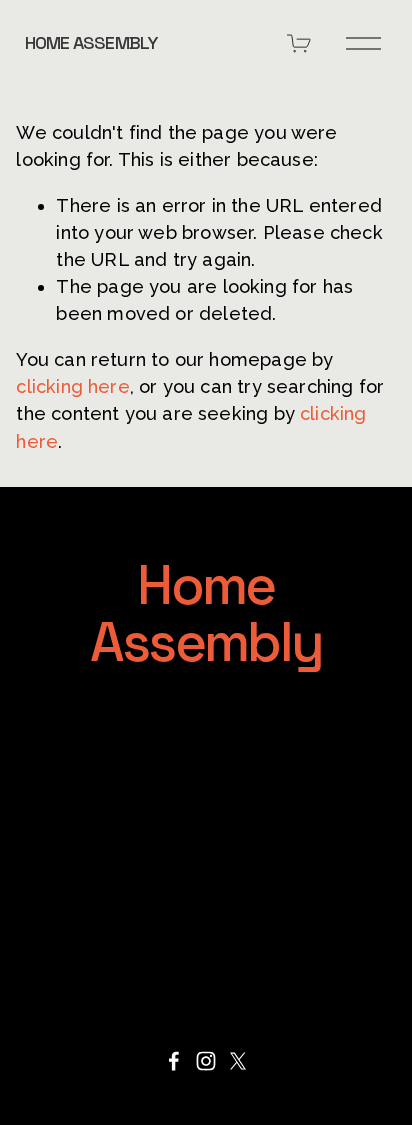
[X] (238, 1061)
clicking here (72, 386)
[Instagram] (206, 1061)
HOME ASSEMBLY (91, 42)
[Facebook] (174, 1061)
